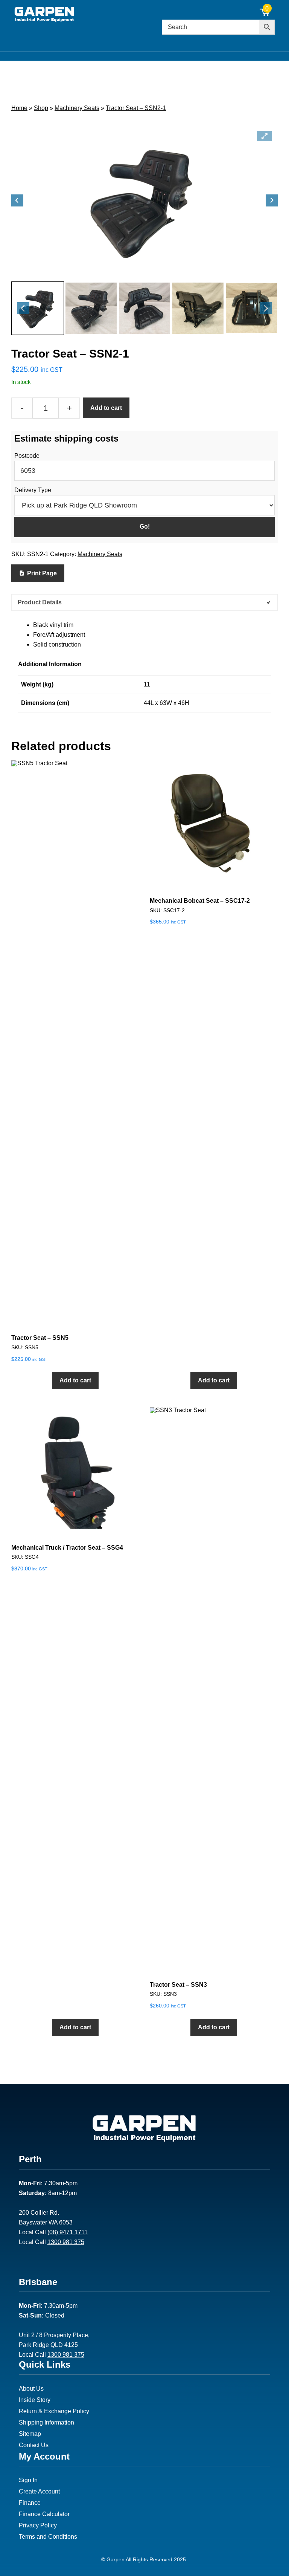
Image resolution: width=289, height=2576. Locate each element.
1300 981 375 (66, 2242)
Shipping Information (46, 2422)
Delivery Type (33, 490)
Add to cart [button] (75, 1380)
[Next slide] (272, 200)
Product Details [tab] (40, 602)
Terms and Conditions (48, 2537)
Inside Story (35, 2400)
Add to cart (106, 408)
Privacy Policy (38, 2525)
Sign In (28, 2480)
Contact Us (34, 2445)
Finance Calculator (44, 2514)
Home (19, 108)
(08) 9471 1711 (68, 2232)
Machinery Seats (77, 108)
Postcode (27, 456)
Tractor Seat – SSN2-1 (136, 108)
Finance (30, 2503)
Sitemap (30, 2434)
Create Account (39, 2491)
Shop (41, 108)
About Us (31, 2389)
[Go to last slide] (17, 200)
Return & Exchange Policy (54, 2411)
